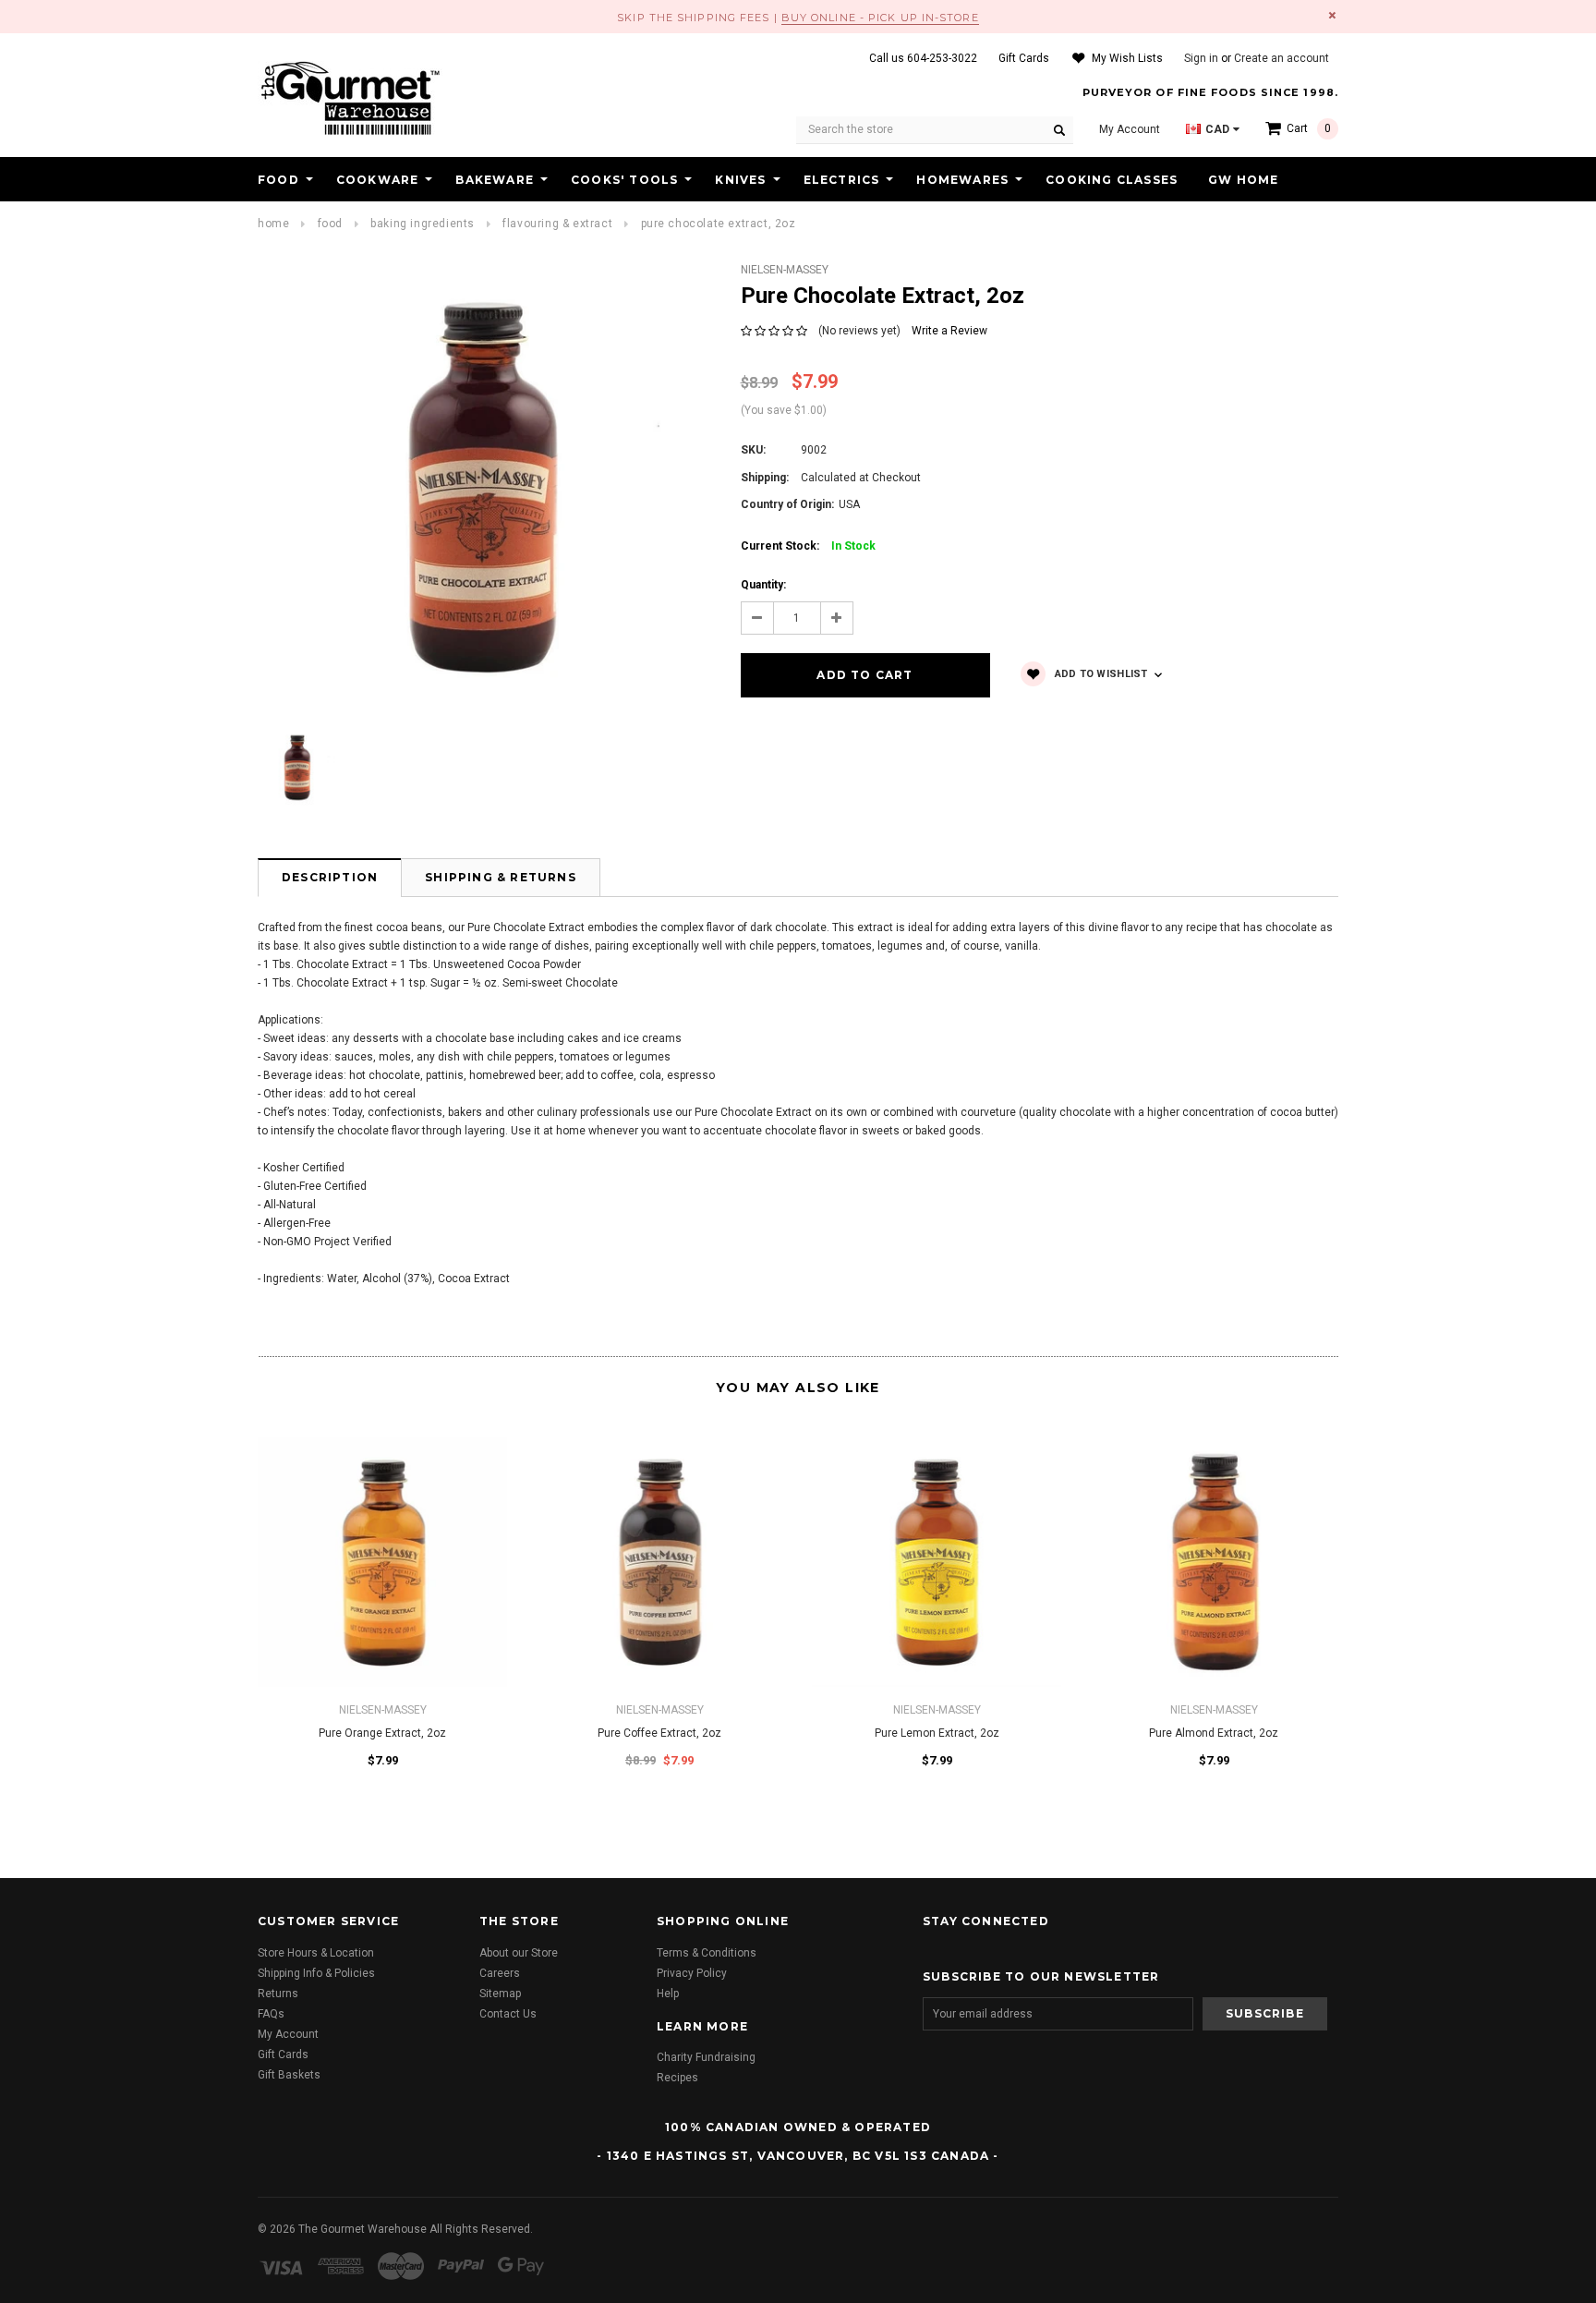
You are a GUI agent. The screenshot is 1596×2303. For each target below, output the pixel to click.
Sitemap (500, 1994)
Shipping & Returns (501, 877)
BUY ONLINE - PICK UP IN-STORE (880, 18)
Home (273, 224)
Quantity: (763, 585)
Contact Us (508, 2014)
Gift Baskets (289, 2075)
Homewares (962, 180)
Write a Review (949, 331)
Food (278, 180)
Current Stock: (808, 546)
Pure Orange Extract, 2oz (382, 1733)
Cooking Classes (1112, 180)
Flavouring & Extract (557, 224)
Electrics (842, 180)
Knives (740, 180)
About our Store (519, 1953)
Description (330, 877)
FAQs (271, 2014)
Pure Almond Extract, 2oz (1214, 1733)
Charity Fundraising (706, 2057)
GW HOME (1243, 180)
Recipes (677, 2078)
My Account (288, 2034)
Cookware (378, 180)
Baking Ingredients (423, 224)
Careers (500, 1973)
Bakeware (495, 180)
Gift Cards (283, 2055)
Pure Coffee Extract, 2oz (659, 1733)
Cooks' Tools (624, 180)
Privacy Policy (692, 1973)
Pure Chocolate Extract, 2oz (719, 224)
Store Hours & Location (316, 1953)
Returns (278, 1994)
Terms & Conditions (707, 1953)
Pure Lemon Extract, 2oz (937, 1733)
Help (668, 1994)
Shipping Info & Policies (316, 1973)
